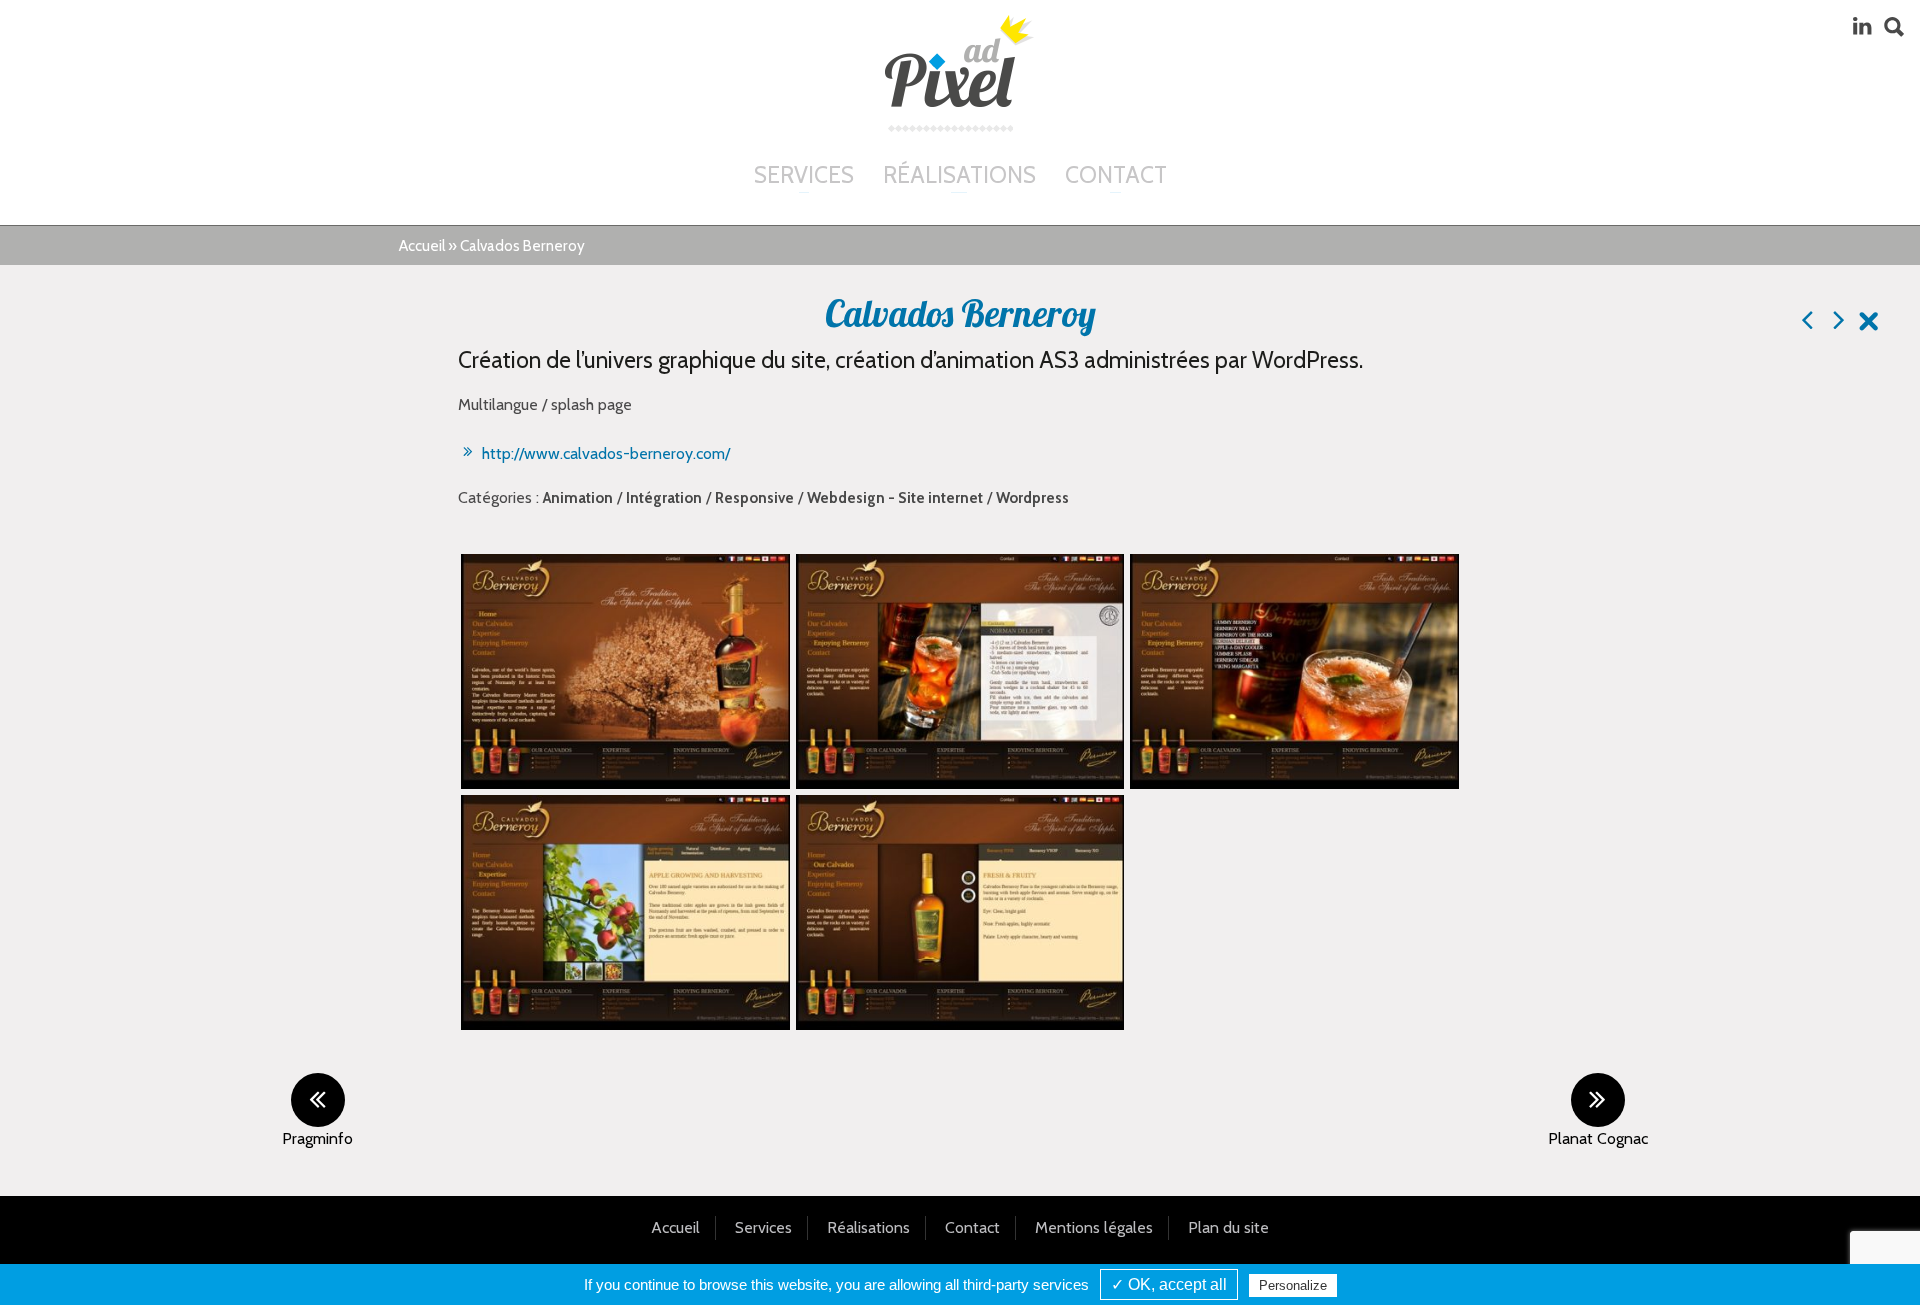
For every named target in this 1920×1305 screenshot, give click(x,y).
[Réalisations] (1868, 324)
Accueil (422, 245)
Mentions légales (1094, 1227)
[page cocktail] (1294, 671)
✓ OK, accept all (1169, 1284)
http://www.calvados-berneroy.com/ (604, 453)
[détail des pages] (625, 912)
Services (804, 175)
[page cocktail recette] (960, 671)
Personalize (1293, 1285)
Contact (1116, 175)
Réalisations (959, 175)
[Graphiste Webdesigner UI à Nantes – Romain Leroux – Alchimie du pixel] (960, 61)
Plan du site (1228, 1227)
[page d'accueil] (625, 671)
